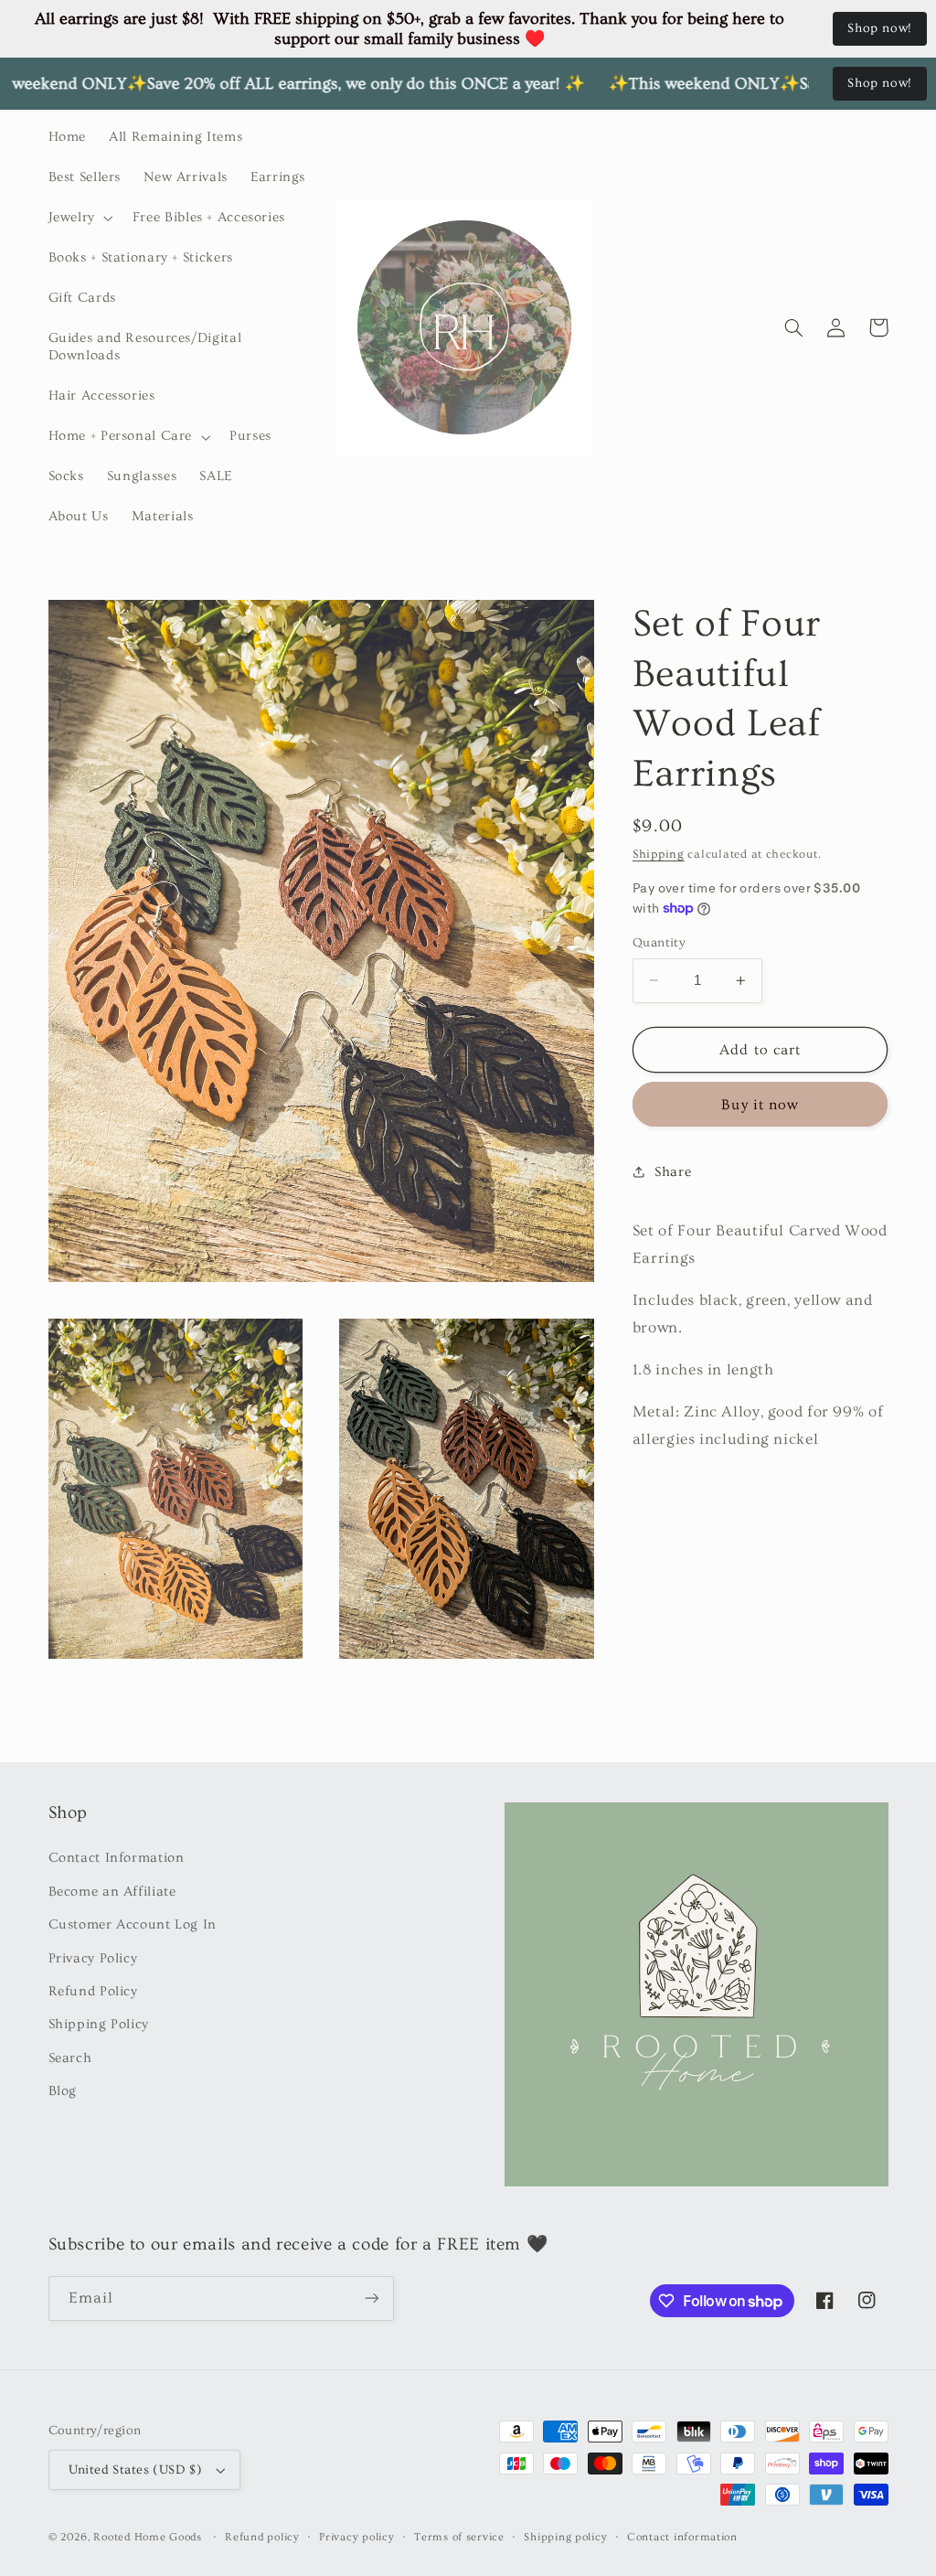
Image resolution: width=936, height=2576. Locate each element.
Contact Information (117, 1858)
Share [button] (673, 1172)
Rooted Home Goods (148, 2537)
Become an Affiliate (112, 1892)
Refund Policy (93, 1991)
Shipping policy (565, 2537)
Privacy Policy (93, 1958)
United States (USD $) (136, 2470)
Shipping (659, 854)
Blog (63, 2091)
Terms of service (459, 2537)
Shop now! (880, 28)
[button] (79, 218)
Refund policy (262, 2537)
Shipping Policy (99, 2024)
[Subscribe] (371, 2298)
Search (70, 2058)
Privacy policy (356, 2537)
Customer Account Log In (133, 1924)
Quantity (659, 943)
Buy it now (760, 1105)
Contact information (682, 2537)
